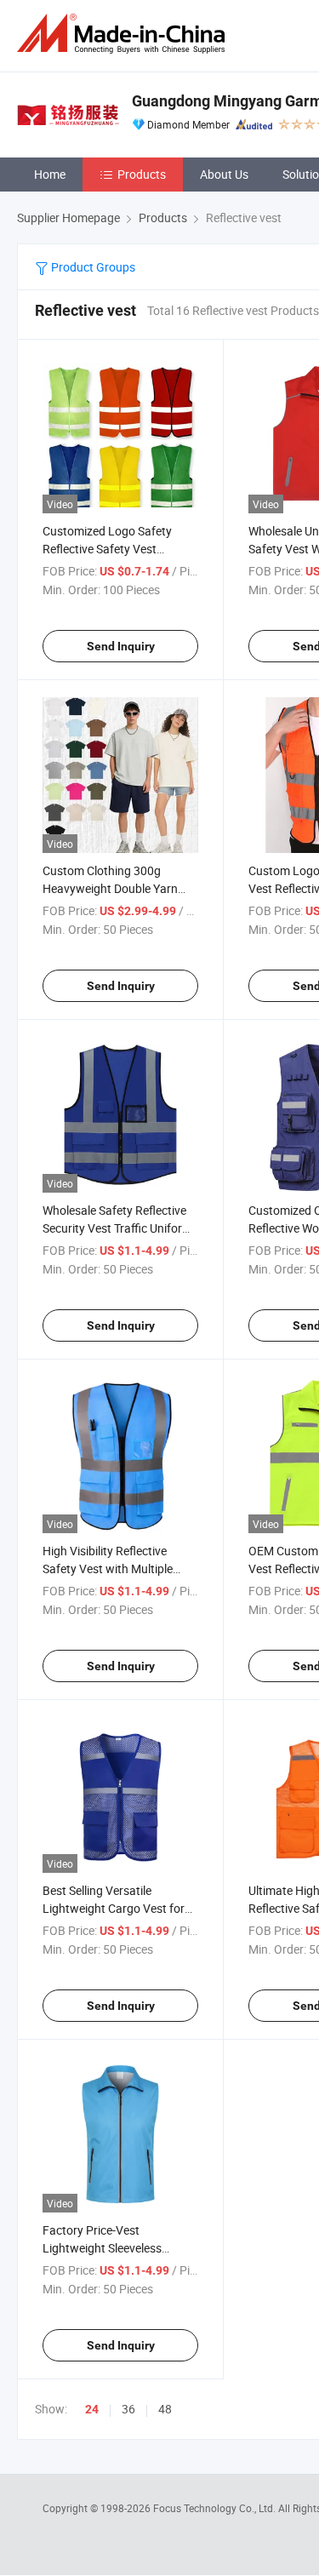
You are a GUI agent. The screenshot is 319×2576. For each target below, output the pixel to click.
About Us (224, 174)
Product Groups (92, 267)
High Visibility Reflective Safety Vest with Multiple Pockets (108, 1568)
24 (92, 2409)
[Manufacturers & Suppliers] (124, 34)
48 (165, 2409)
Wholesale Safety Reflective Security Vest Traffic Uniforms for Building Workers (120, 1228)
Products (142, 174)
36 (128, 2409)
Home (50, 174)
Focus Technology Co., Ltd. (216, 2508)
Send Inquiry (121, 646)
